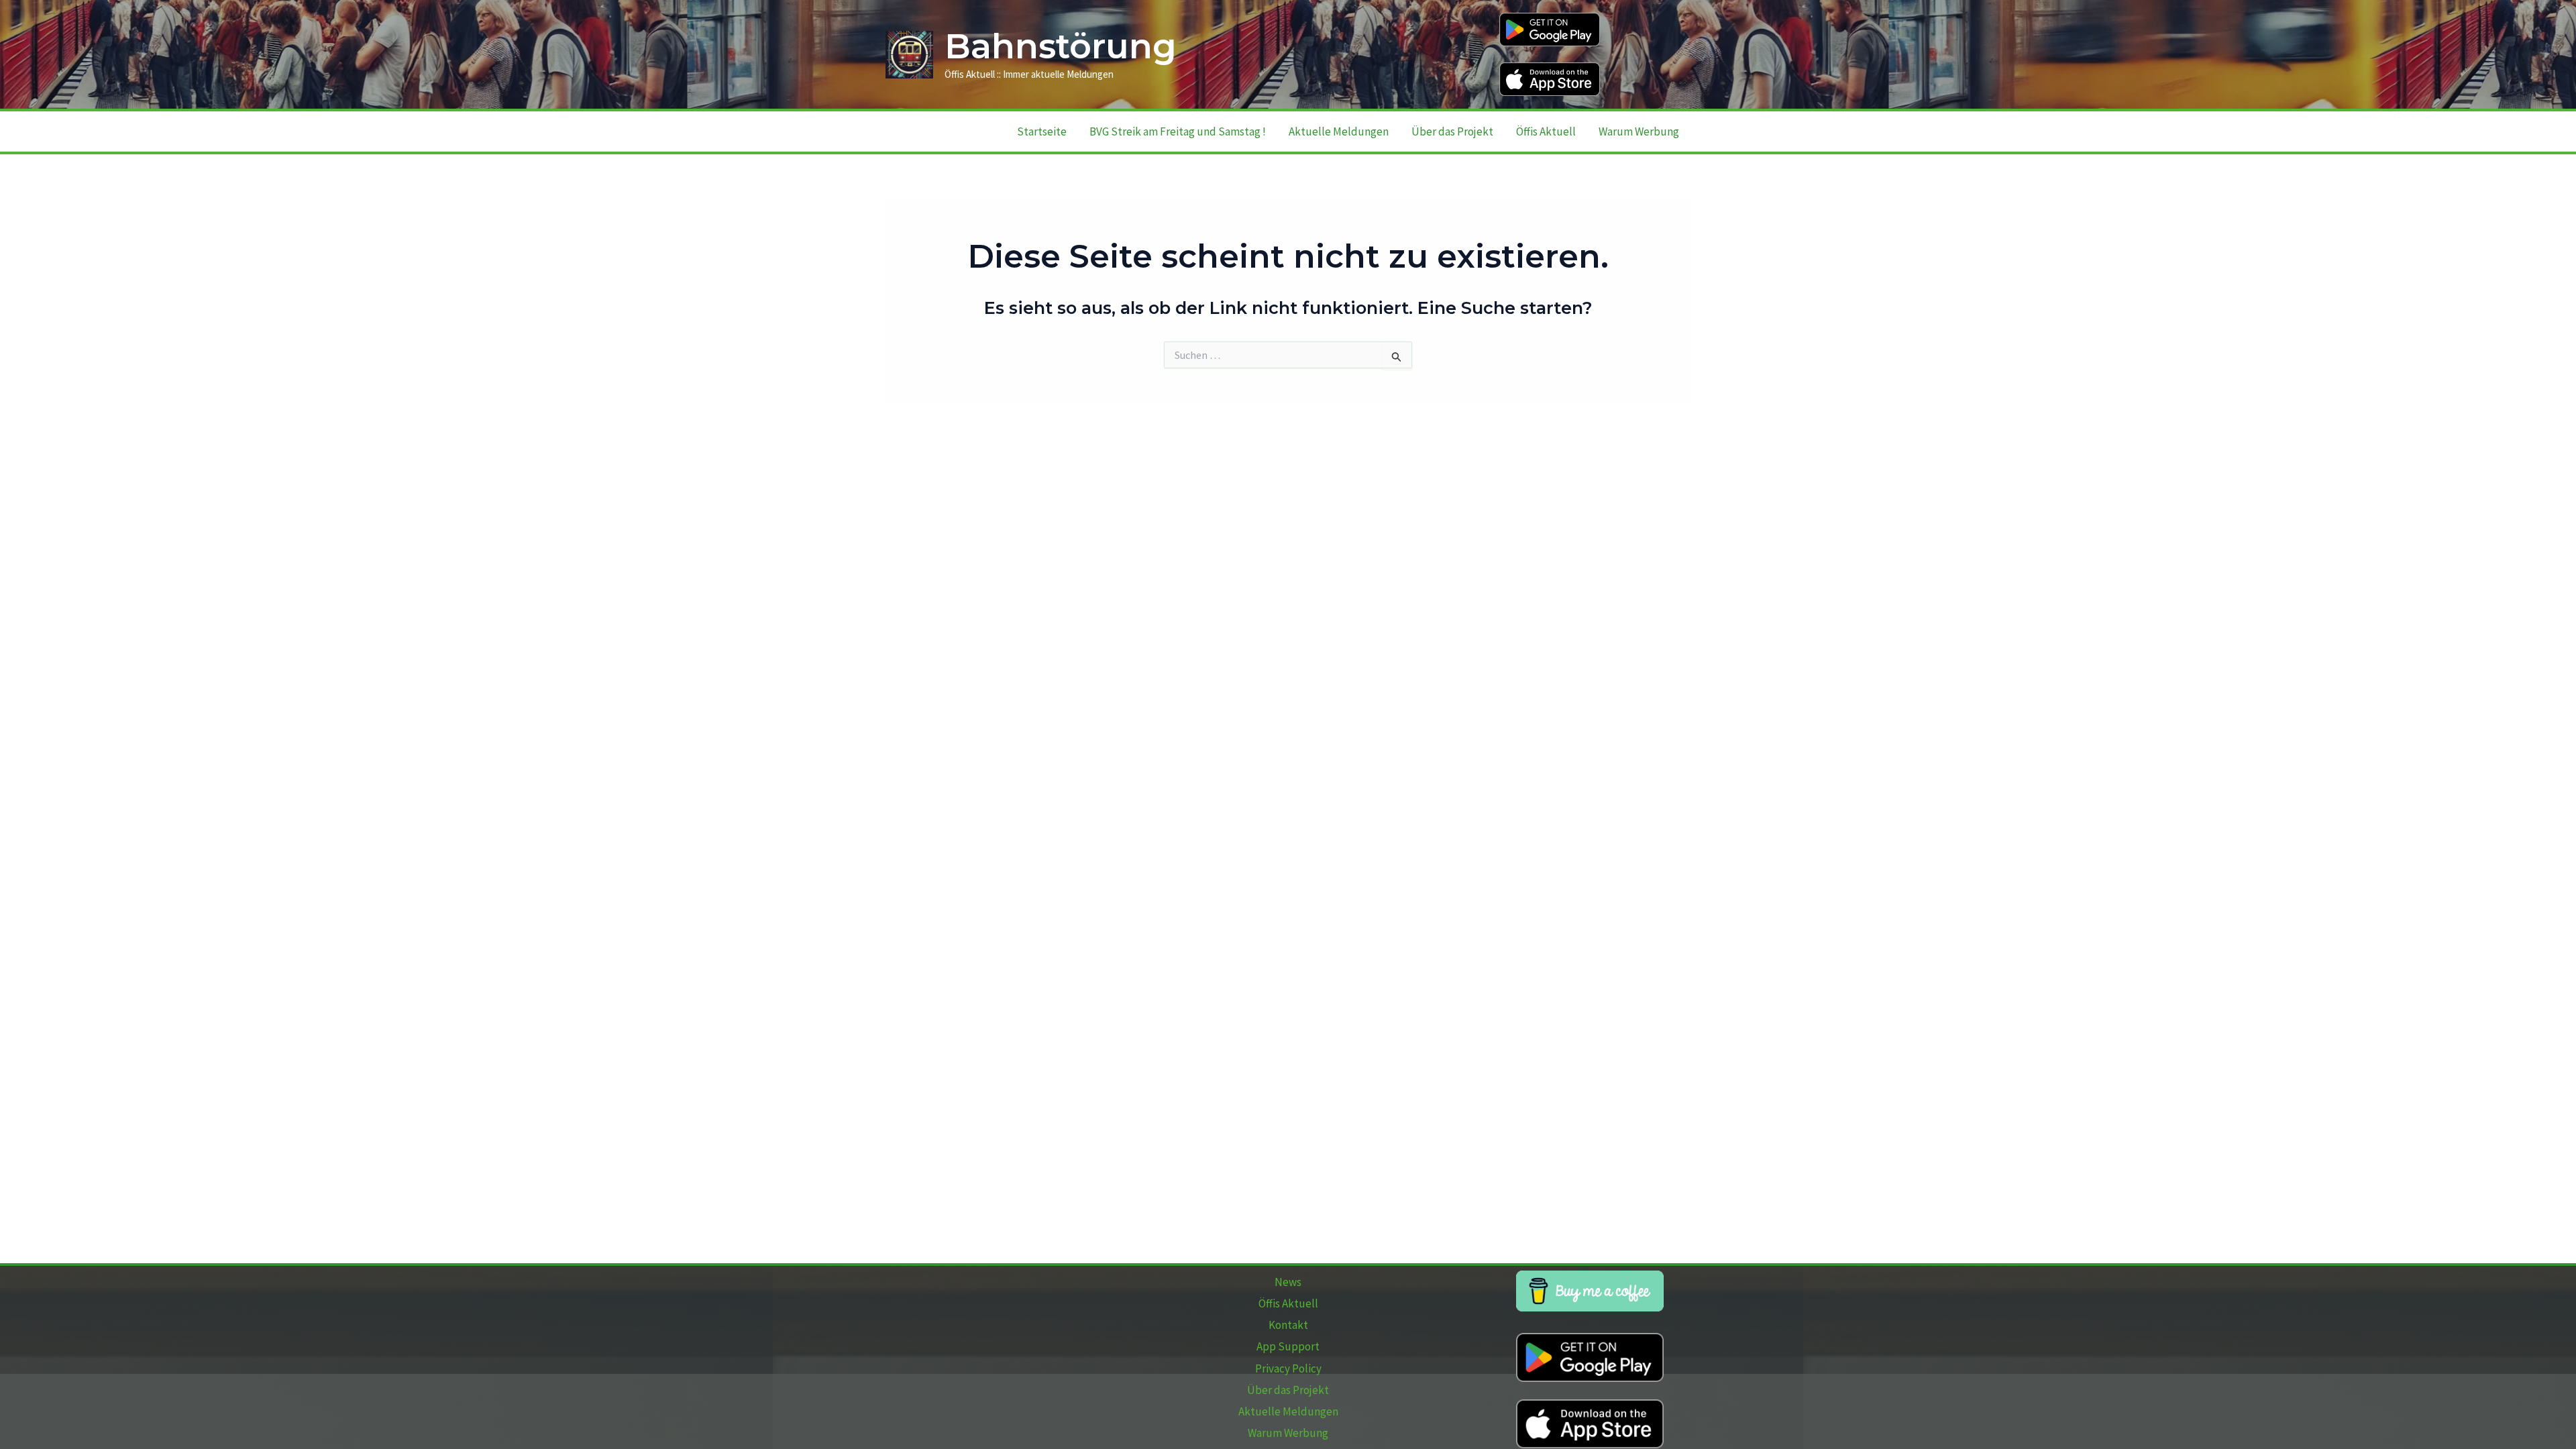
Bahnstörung (1061, 46)
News (1288, 1282)
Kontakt (1288, 1325)
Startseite (1042, 131)
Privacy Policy (1288, 1368)
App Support (1288, 1346)
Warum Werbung (1639, 131)
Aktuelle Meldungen (1339, 131)
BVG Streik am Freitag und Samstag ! (1178, 131)
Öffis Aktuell (1546, 131)
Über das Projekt (1452, 131)
